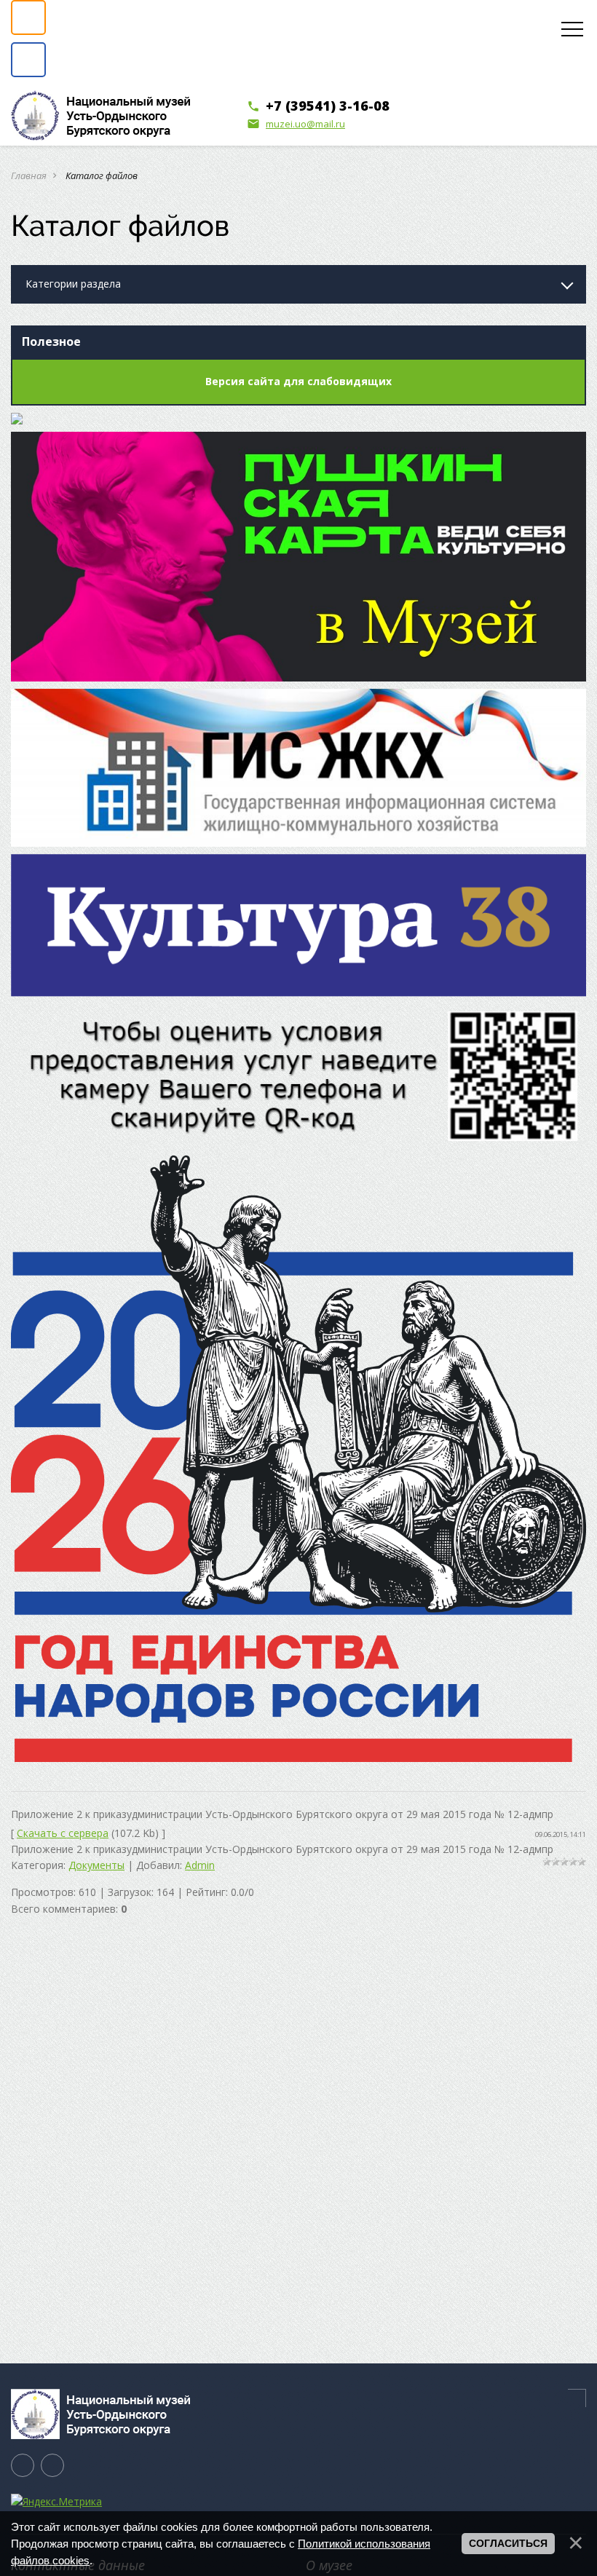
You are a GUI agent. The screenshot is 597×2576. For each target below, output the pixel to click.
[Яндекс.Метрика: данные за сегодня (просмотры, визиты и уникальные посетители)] (56, 2502)
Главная (29, 175)
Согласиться (508, 2543)
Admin (200, 1865)
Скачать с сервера (63, 1833)
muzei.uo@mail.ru (296, 124)
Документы (96, 1865)
